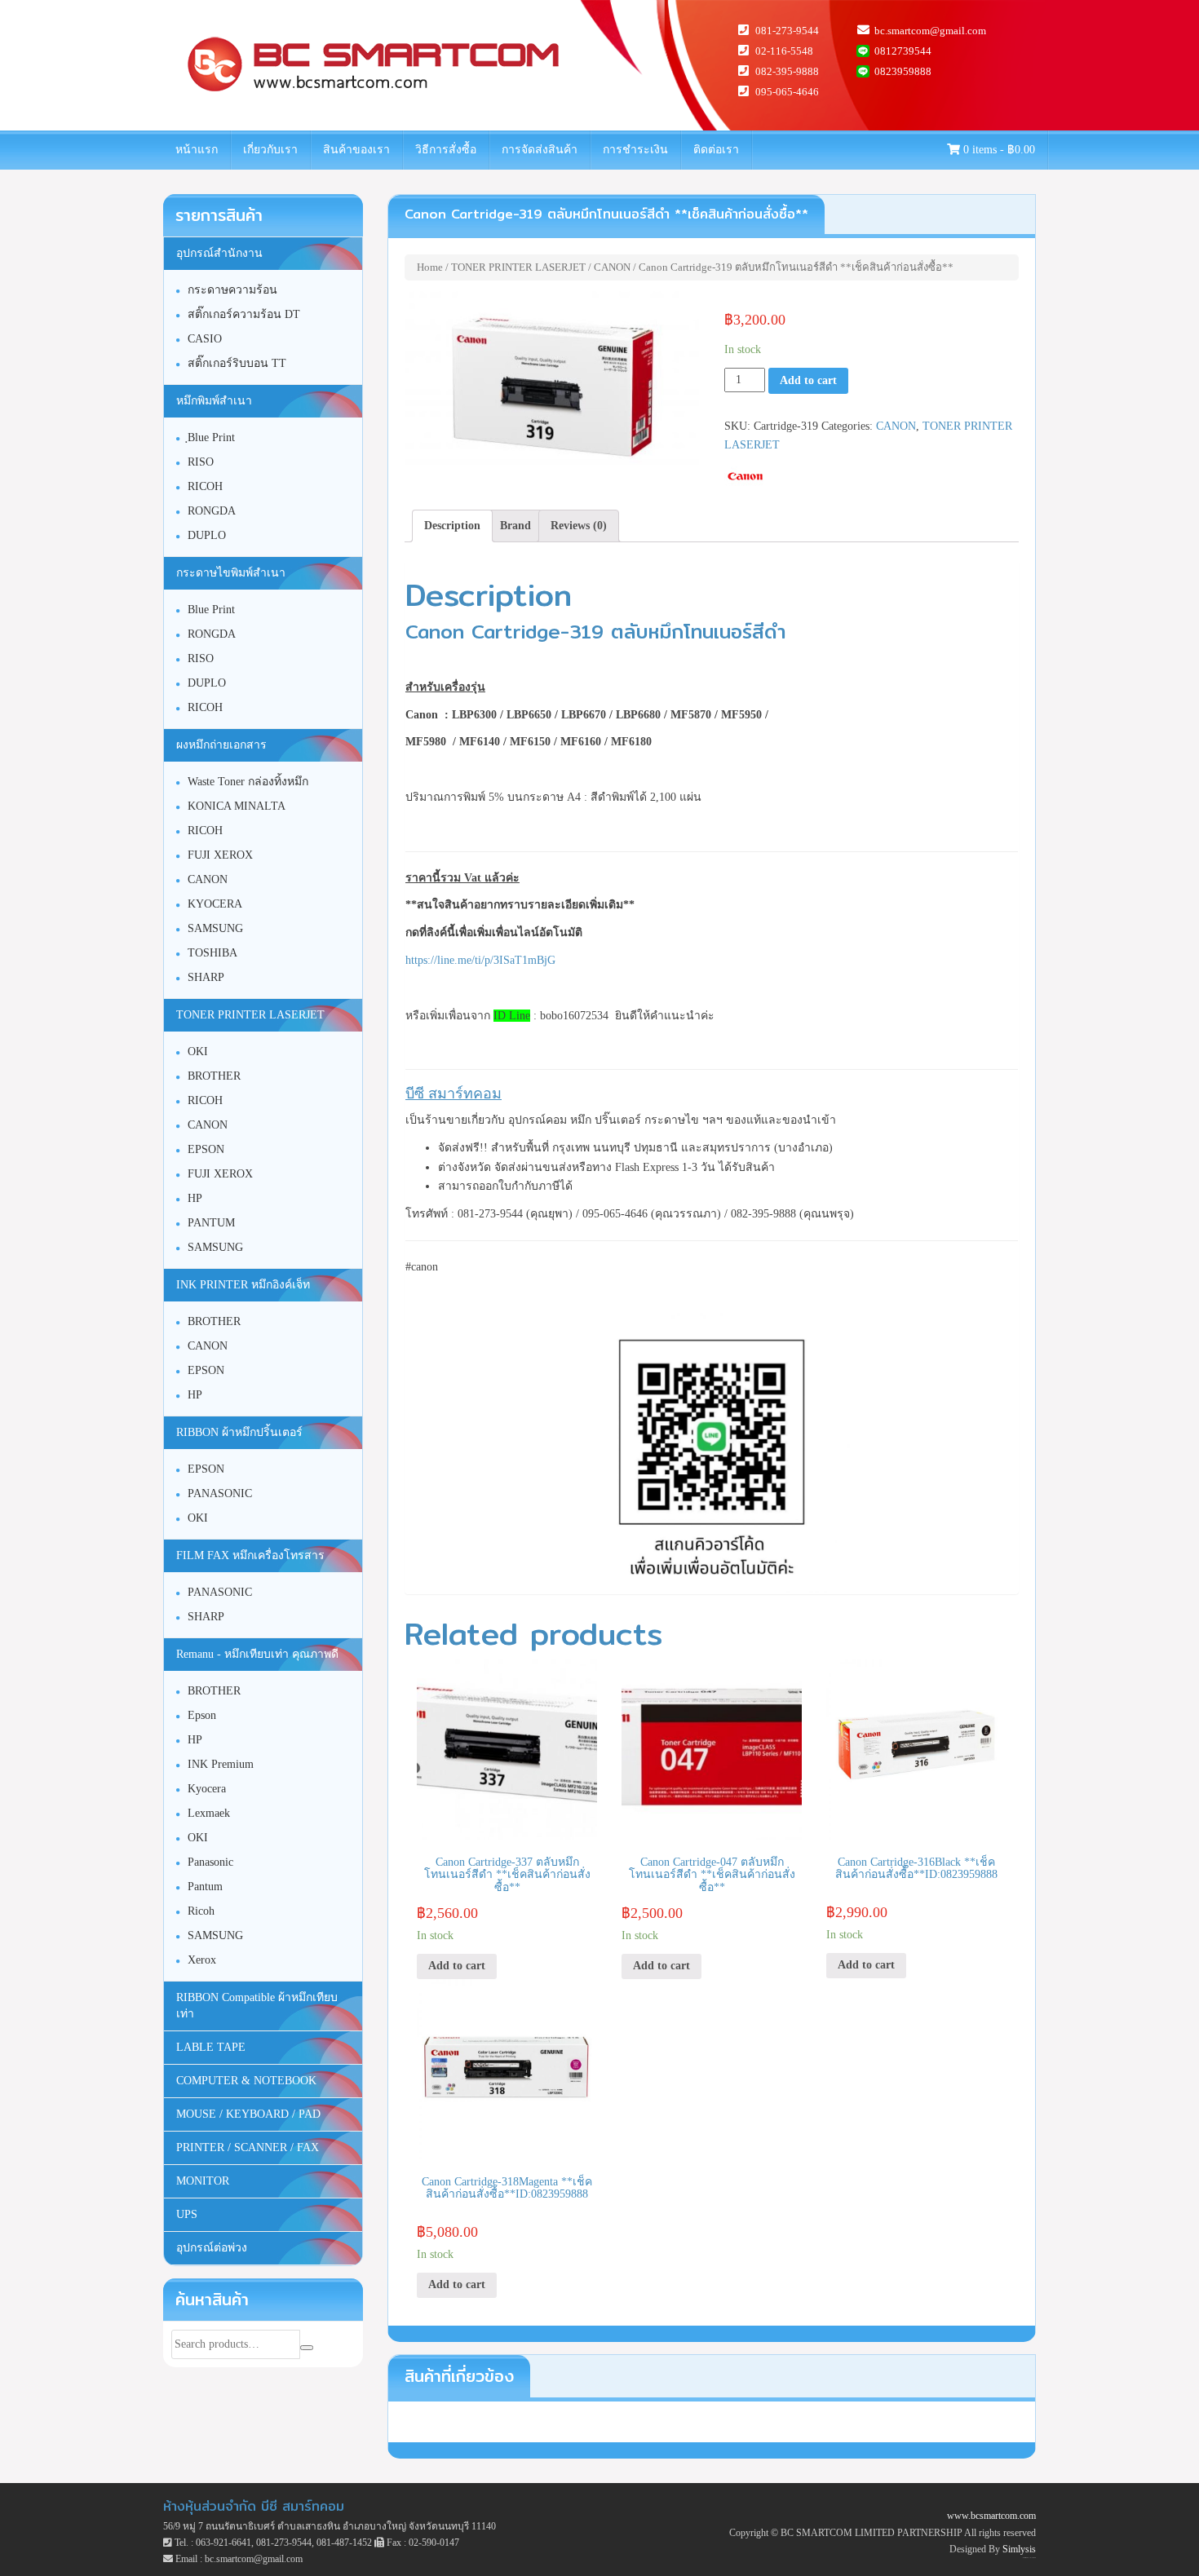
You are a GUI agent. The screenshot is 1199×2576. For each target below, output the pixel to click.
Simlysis (1019, 2549)
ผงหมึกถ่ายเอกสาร (221, 745)
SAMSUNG (215, 928)
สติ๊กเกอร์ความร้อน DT (244, 314)
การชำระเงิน (635, 150)
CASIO (205, 339)
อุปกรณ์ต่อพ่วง (212, 2248)
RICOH (205, 486)
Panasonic (210, 1862)
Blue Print (211, 610)
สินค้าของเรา (356, 150)
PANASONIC (220, 1493)
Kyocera (207, 1789)
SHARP (206, 977)
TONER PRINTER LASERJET (518, 267)
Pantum (205, 1887)
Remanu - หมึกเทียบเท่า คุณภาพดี (257, 1654)
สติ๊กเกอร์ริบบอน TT (237, 363)
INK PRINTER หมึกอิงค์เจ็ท (243, 1285)
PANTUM (211, 1223)
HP (195, 1198)
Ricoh (201, 1911)
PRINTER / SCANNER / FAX (248, 2147)
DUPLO (207, 535)
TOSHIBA (212, 953)
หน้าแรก (197, 150)
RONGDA (212, 511)
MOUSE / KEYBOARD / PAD (248, 2114)
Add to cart (808, 380)
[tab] (452, 526)
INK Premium (221, 1764)
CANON (612, 267)
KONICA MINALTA (237, 806)
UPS (187, 2214)
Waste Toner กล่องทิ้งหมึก (248, 782)
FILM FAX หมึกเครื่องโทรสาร (250, 1555)
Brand (515, 526)
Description (452, 526)
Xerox (202, 1960)
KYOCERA (215, 904)
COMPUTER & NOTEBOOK (246, 2081)
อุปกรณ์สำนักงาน (219, 253)
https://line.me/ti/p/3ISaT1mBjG (480, 960)
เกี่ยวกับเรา (270, 150)
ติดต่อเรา (716, 150)
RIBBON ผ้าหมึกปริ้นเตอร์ (239, 1432)
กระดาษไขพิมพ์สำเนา (231, 573)
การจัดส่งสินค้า (540, 150)
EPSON (206, 1149)
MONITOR (203, 2181)
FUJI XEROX (220, 855)
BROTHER (214, 1076)
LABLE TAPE (211, 2047)
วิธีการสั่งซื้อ (446, 150)
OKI (198, 1052)
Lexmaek (209, 1813)
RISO (201, 462)
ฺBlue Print (211, 437)
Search (307, 2348)
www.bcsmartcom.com (991, 2516)
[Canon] (745, 477)
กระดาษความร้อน (232, 290)
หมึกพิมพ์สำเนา (214, 401)
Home (430, 267)
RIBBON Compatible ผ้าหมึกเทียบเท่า (257, 2006)
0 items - (998, 150)
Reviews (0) (579, 526)
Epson (202, 1715)
